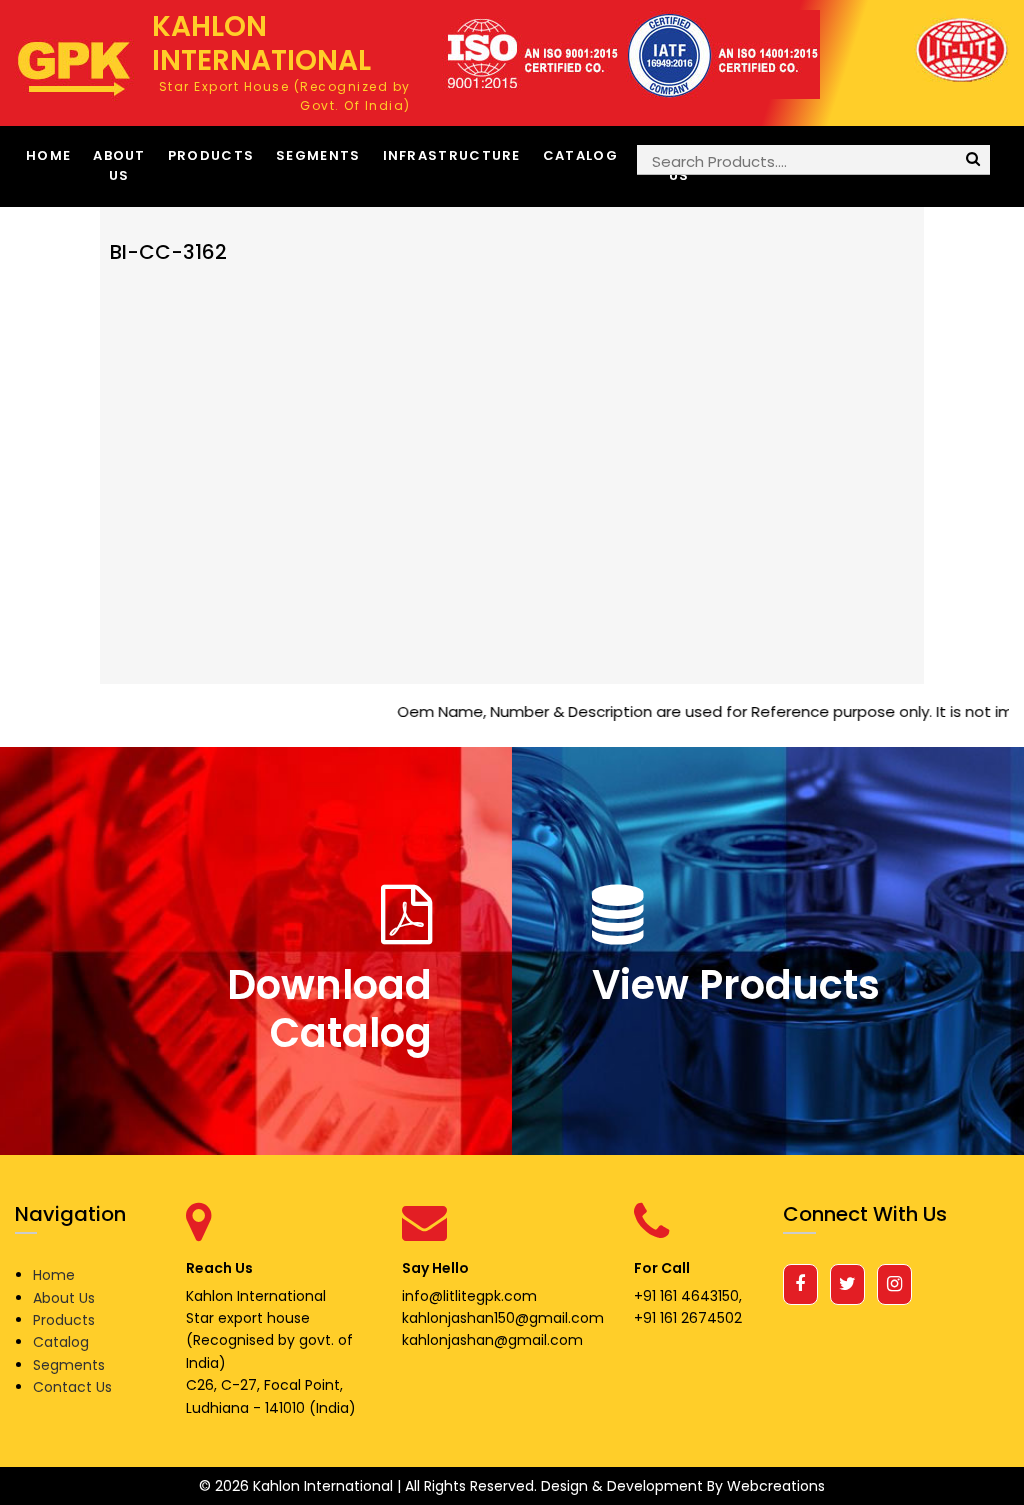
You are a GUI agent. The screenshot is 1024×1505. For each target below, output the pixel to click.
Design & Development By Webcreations (683, 1486)
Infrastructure (452, 155)
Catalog (580, 155)
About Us (119, 166)
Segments (318, 155)
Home (48, 155)
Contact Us (72, 1387)
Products (211, 155)
